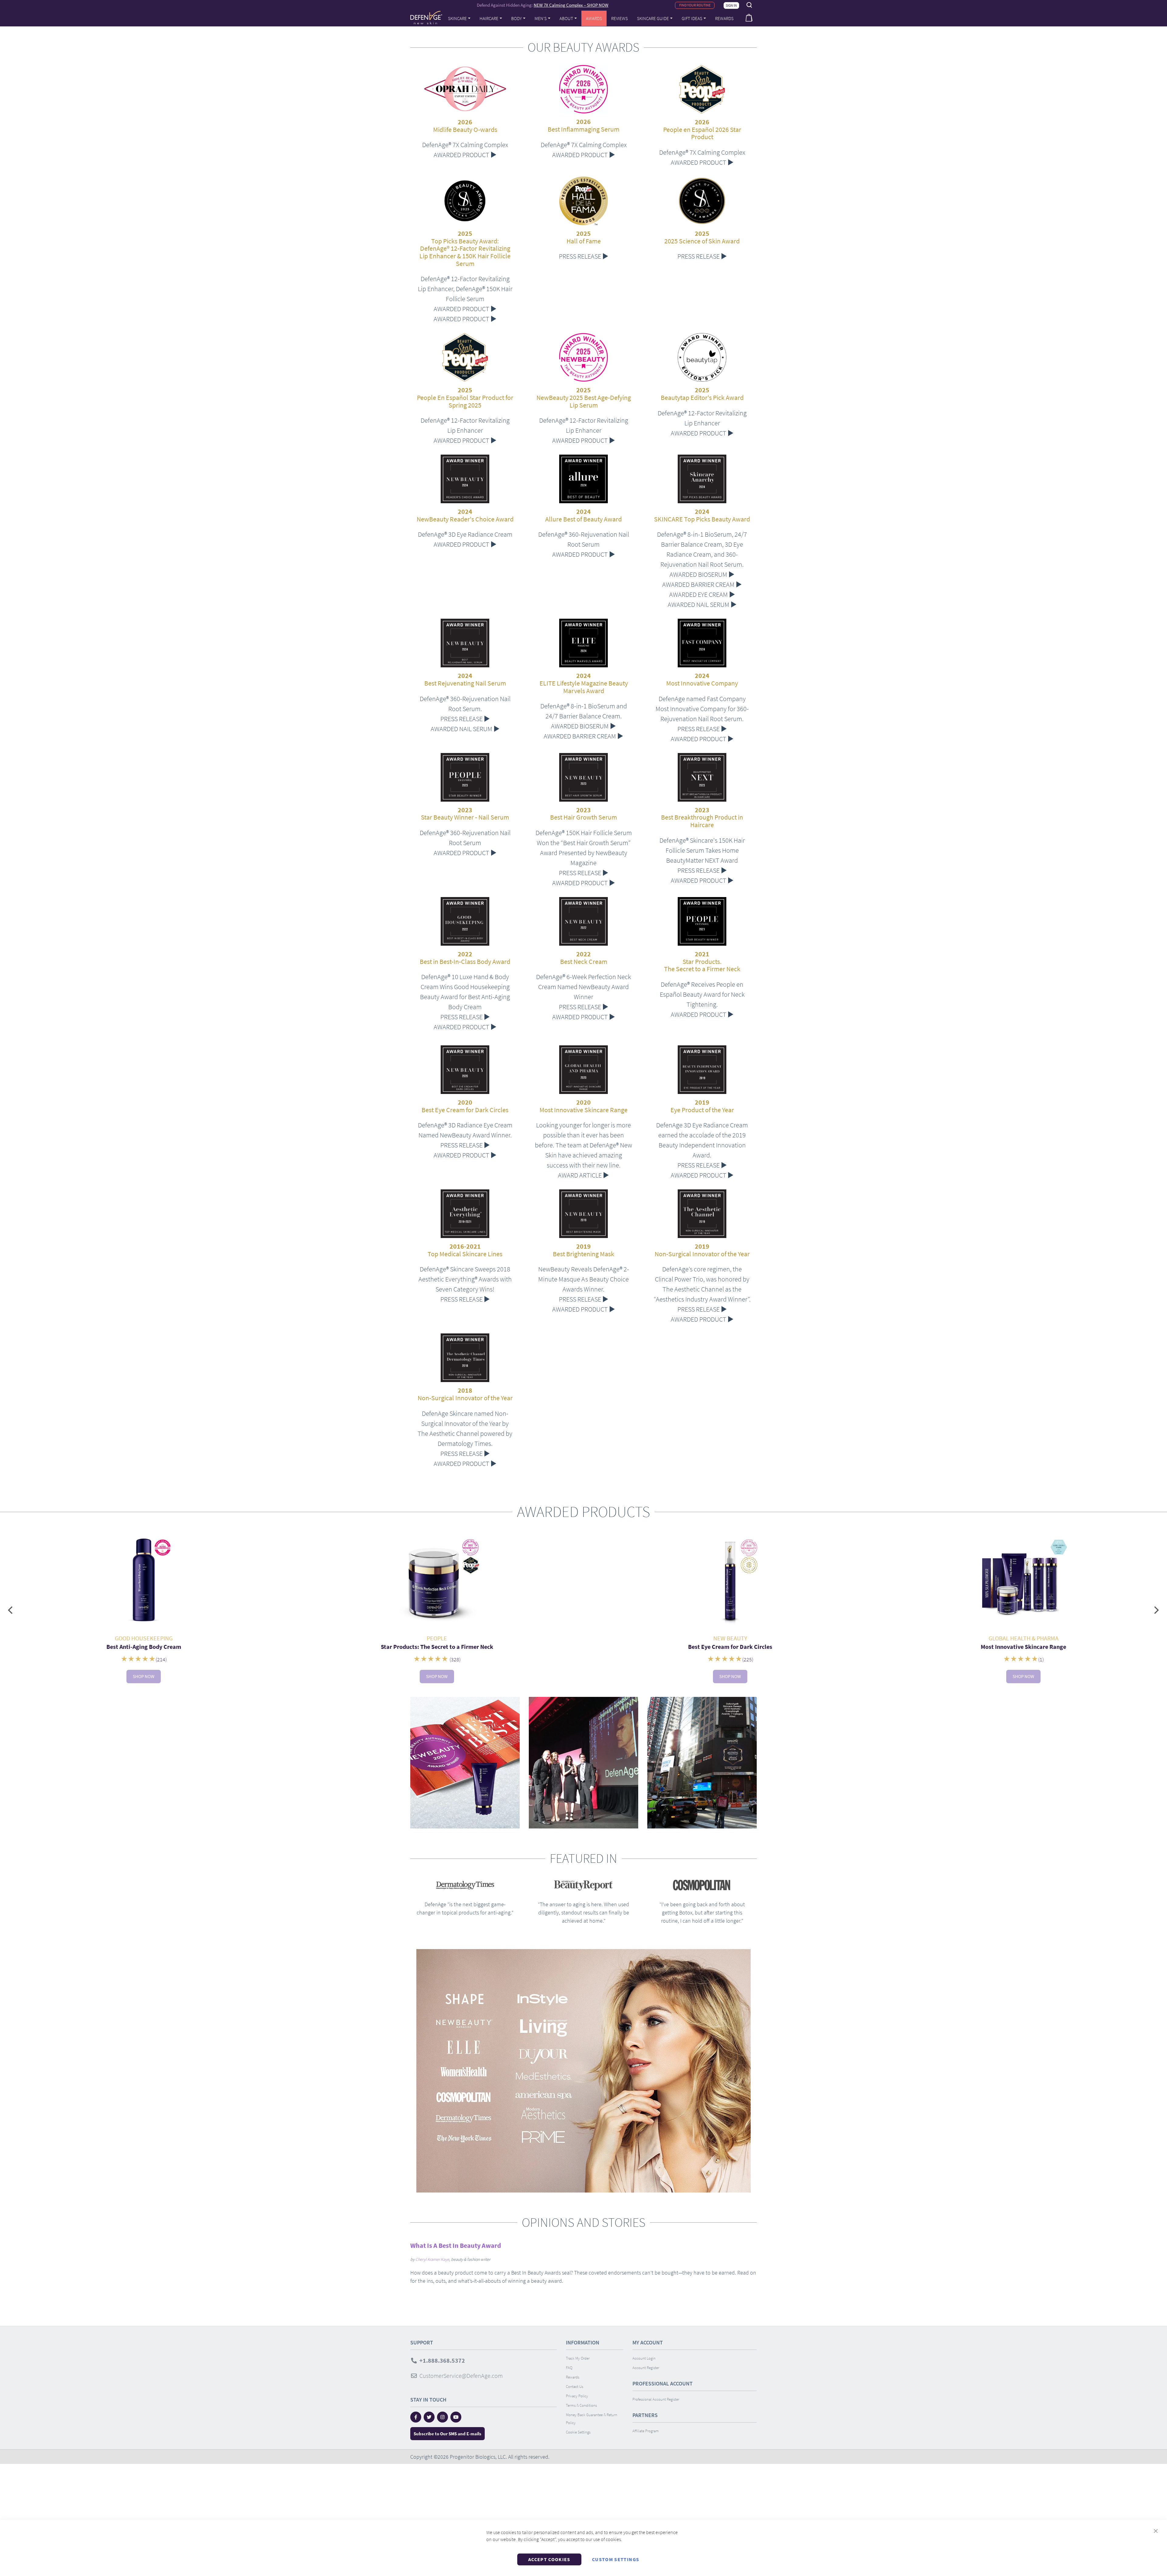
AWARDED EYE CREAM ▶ (702, 594)
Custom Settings (616, 2559)
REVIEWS (620, 18)
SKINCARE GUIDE (653, 18)
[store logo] (426, 18)
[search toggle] (749, 5)
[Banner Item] (144, 1581)
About (566, 18)
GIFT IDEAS (692, 18)
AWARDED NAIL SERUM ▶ (702, 604)
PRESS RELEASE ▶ (584, 256)
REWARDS (724, 18)
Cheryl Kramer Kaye (432, 2259)
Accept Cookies (549, 2559)
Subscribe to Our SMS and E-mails (448, 2434)
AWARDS (594, 18)
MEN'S (541, 18)
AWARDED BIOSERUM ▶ (702, 574)
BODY (516, 18)
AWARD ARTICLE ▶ (583, 1175)
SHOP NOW (144, 1676)
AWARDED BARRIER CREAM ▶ (702, 584)
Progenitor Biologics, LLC (478, 2457)
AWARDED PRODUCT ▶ (465, 155)
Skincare (457, 18)
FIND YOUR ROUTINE (695, 5)
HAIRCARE (489, 18)
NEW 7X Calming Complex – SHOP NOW (571, 5)
